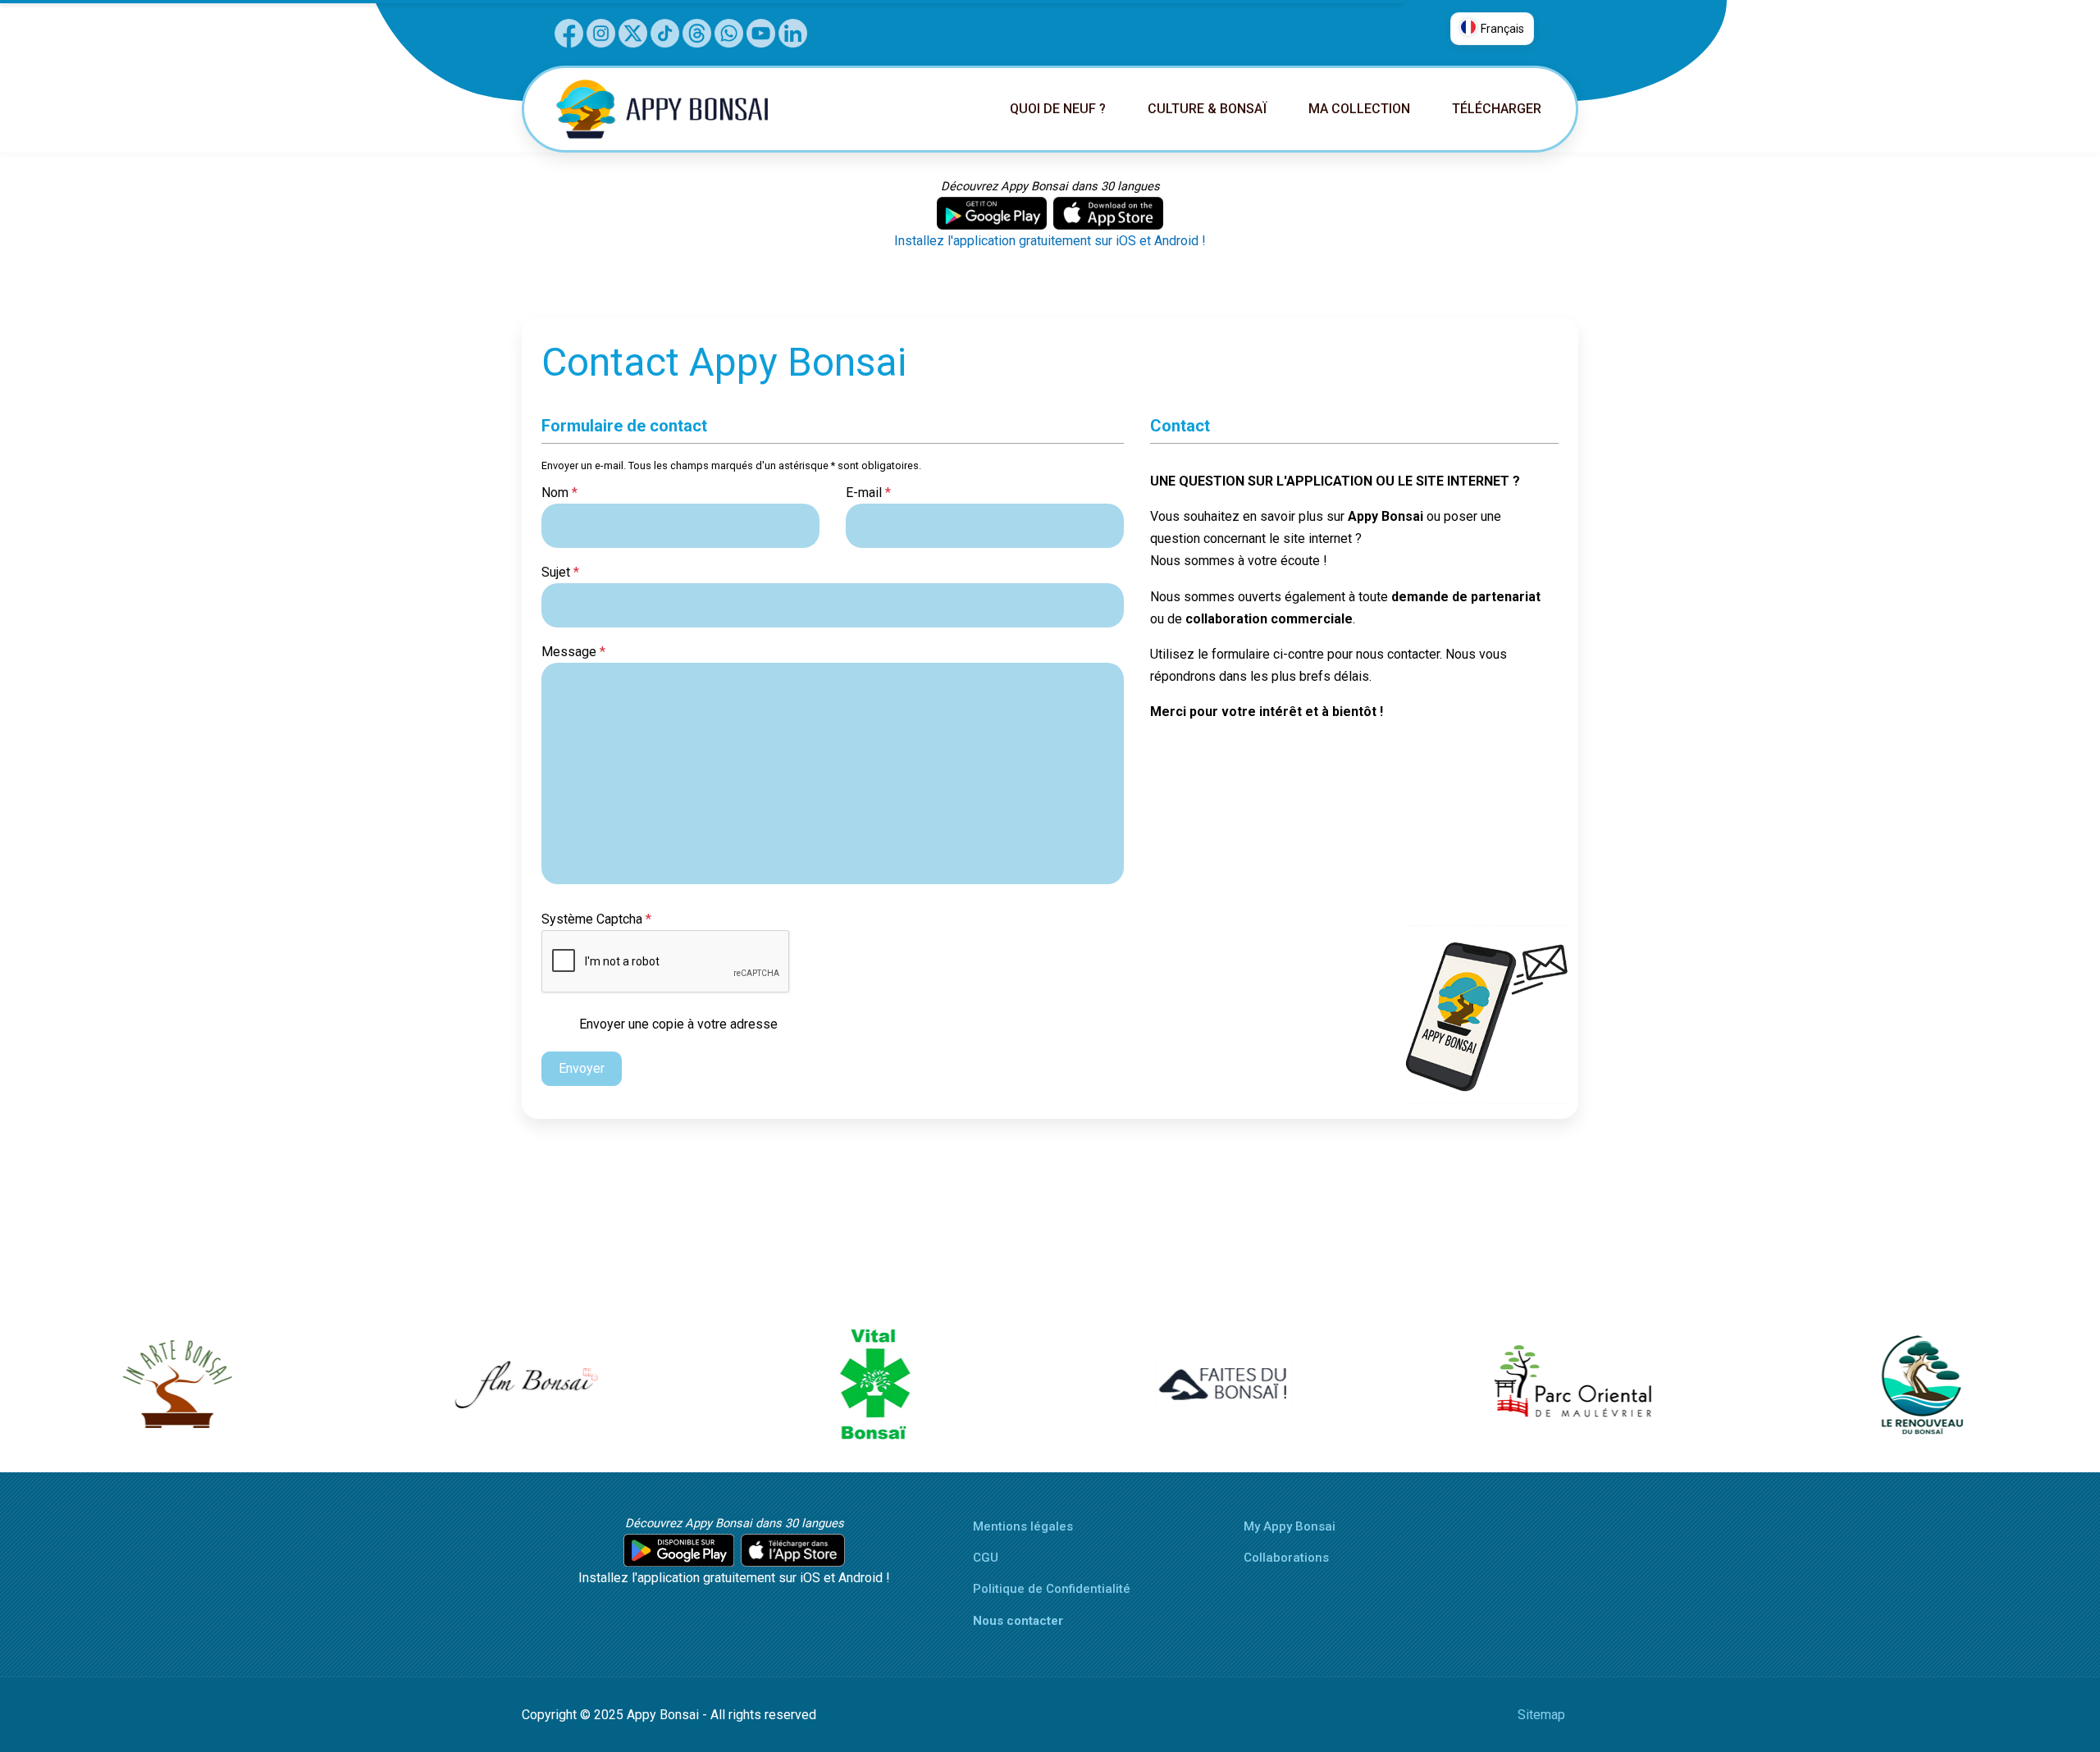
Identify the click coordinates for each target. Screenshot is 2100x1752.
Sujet (560, 572)
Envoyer (582, 1068)
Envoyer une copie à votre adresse (678, 1024)
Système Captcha (596, 919)
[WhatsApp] (729, 32)
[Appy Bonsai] (674, 109)
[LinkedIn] (793, 32)
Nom (559, 493)
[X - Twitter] (633, 32)
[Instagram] (601, 32)
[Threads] (697, 32)
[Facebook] (569, 32)
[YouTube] (761, 32)
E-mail (868, 493)
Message (573, 652)
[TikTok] (665, 32)
